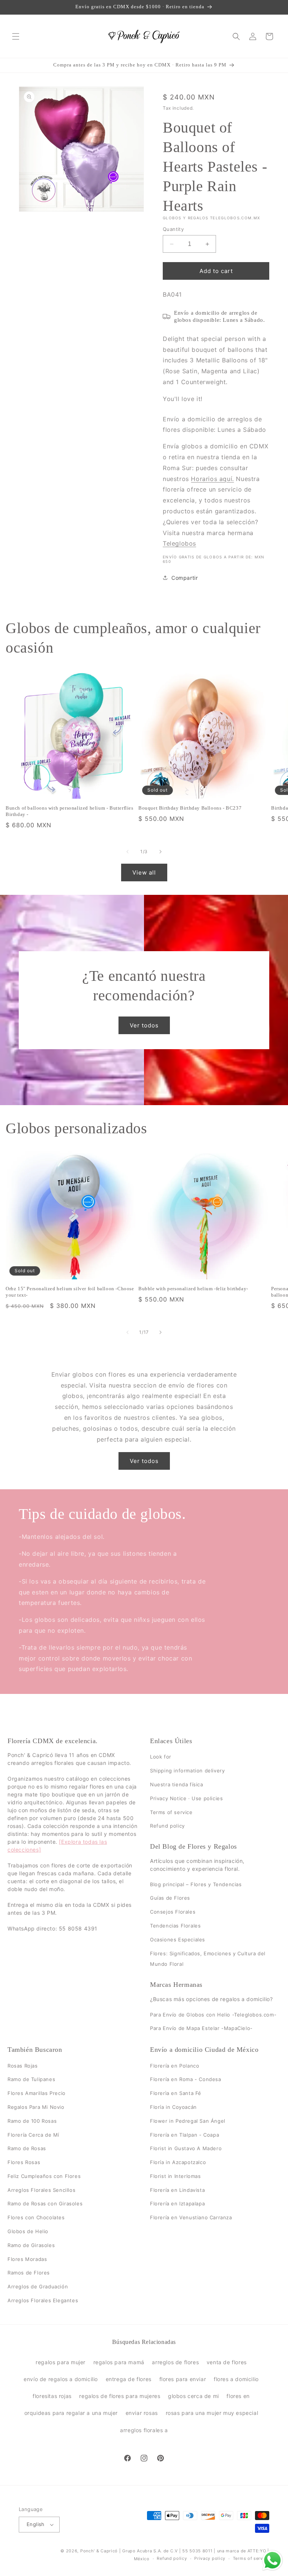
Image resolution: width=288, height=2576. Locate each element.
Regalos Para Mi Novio (36, 2107)
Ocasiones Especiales (178, 1940)
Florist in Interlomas (175, 2176)
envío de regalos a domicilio (61, 2379)
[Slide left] (127, 852)
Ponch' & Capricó (100, 2551)
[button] (16, 36)
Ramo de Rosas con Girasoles (45, 2204)
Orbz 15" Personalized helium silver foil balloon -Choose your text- (70, 1292)
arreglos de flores (175, 2362)
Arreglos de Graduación (38, 2286)
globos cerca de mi (193, 2396)
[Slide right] (160, 852)
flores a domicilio (236, 2379)
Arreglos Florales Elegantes (43, 2300)
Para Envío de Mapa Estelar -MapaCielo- (201, 2028)
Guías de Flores (170, 1898)
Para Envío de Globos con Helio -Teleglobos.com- (213, 2015)
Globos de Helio (28, 2231)
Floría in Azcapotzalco (178, 2162)
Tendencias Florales (175, 1926)
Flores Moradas (27, 2259)
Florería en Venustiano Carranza (191, 2217)
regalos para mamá (119, 2362)
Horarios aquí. (212, 479)
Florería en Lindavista (177, 2190)
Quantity (173, 229)
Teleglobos (179, 543)
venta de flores (227, 2362)
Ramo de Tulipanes (31, 2079)
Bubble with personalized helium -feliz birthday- (193, 1289)
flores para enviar (183, 2379)
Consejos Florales (173, 1912)
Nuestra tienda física (177, 1784)
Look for (161, 1757)
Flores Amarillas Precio (37, 2093)
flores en (238, 2396)
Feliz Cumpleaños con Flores (44, 2176)
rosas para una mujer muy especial (212, 2413)
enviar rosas (142, 2413)
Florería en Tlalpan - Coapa (184, 2135)
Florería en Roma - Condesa (186, 2079)
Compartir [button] (184, 578)
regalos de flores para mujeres (120, 2396)
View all (144, 872)
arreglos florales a (144, 2430)
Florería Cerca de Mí (33, 2135)
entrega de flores (129, 2379)
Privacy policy (210, 2558)
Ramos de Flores (29, 2273)
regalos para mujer (61, 2362)
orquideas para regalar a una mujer (71, 2413)
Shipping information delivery (187, 1771)
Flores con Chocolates (36, 2217)
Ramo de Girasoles (31, 2245)
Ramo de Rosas (27, 2148)
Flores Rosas (24, 2162)
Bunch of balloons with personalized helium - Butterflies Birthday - (70, 811)
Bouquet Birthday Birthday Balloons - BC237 (190, 808)
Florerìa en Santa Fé (176, 2093)
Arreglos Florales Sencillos (41, 2190)
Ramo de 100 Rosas (32, 2121)
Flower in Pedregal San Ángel (188, 2121)
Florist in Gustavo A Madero (186, 2148)
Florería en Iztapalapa (177, 2204)
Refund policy (167, 1826)
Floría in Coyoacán (173, 2107)
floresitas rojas (52, 2396)
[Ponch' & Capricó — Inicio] (144, 36)
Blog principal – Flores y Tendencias (196, 1884)
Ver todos (144, 1025)
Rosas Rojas (23, 2066)
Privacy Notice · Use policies (186, 1798)
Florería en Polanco (175, 2066)
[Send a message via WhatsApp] (272, 2560)
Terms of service (171, 1812)
